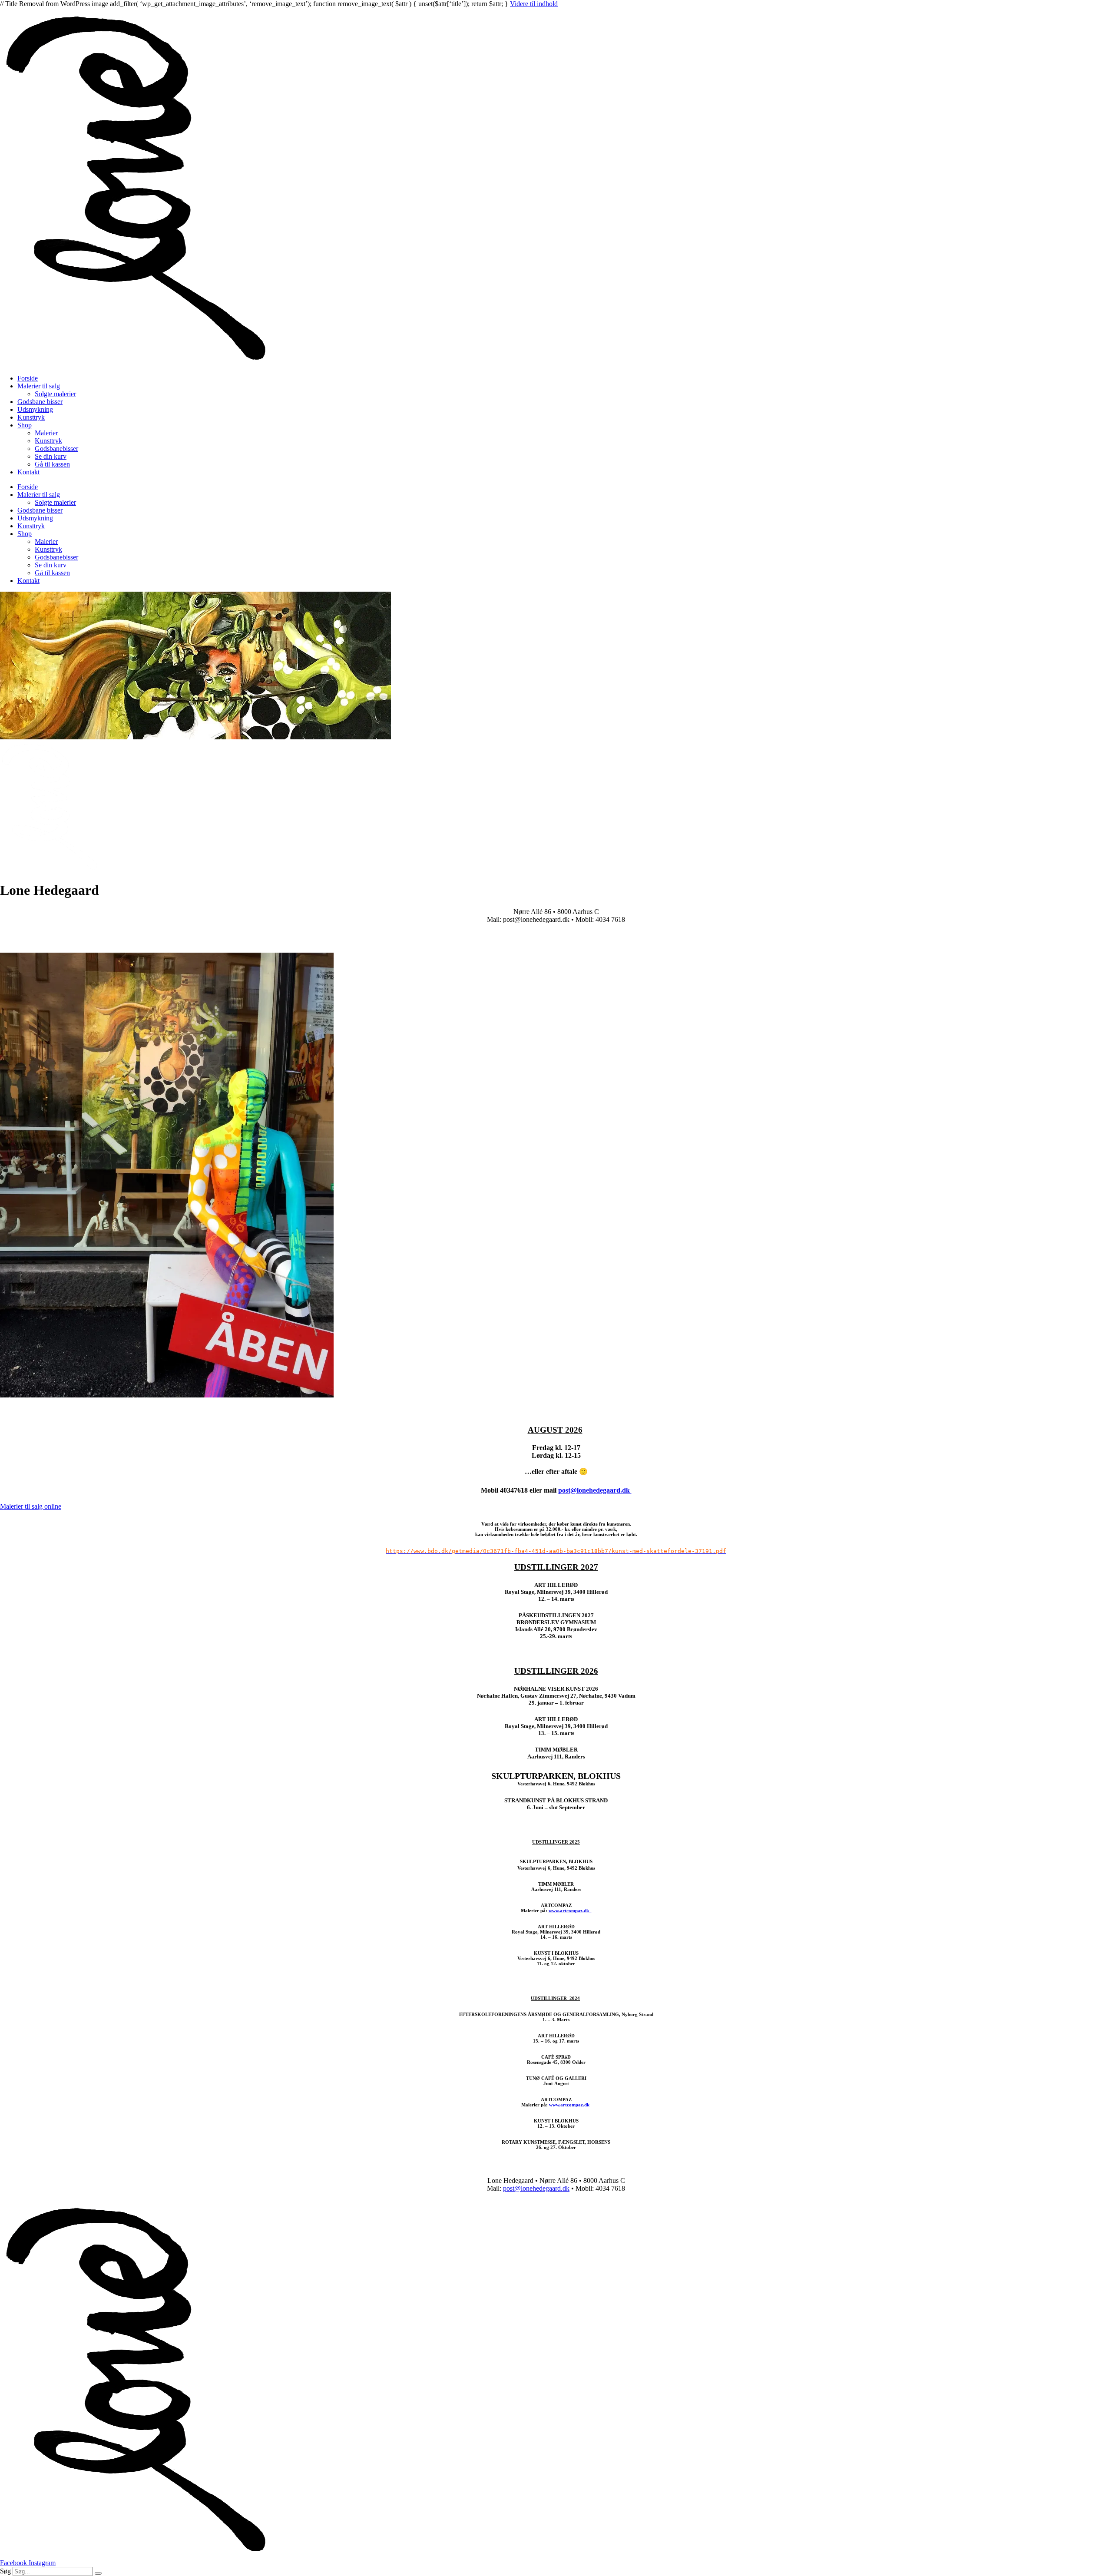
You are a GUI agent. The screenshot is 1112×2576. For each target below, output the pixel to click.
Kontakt (28, 472)
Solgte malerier (55, 394)
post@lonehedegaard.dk (595, 1490)
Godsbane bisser (40, 402)
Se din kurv (51, 456)
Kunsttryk (31, 417)
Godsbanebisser (56, 449)
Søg (5, 2571)
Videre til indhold (534, 4)
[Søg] (98, 2573)
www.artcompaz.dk (570, 1910)
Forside (28, 378)
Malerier (46, 433)
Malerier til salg (39, 386)
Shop (25, 425)
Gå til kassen (52, 464)
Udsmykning (35, 409)
